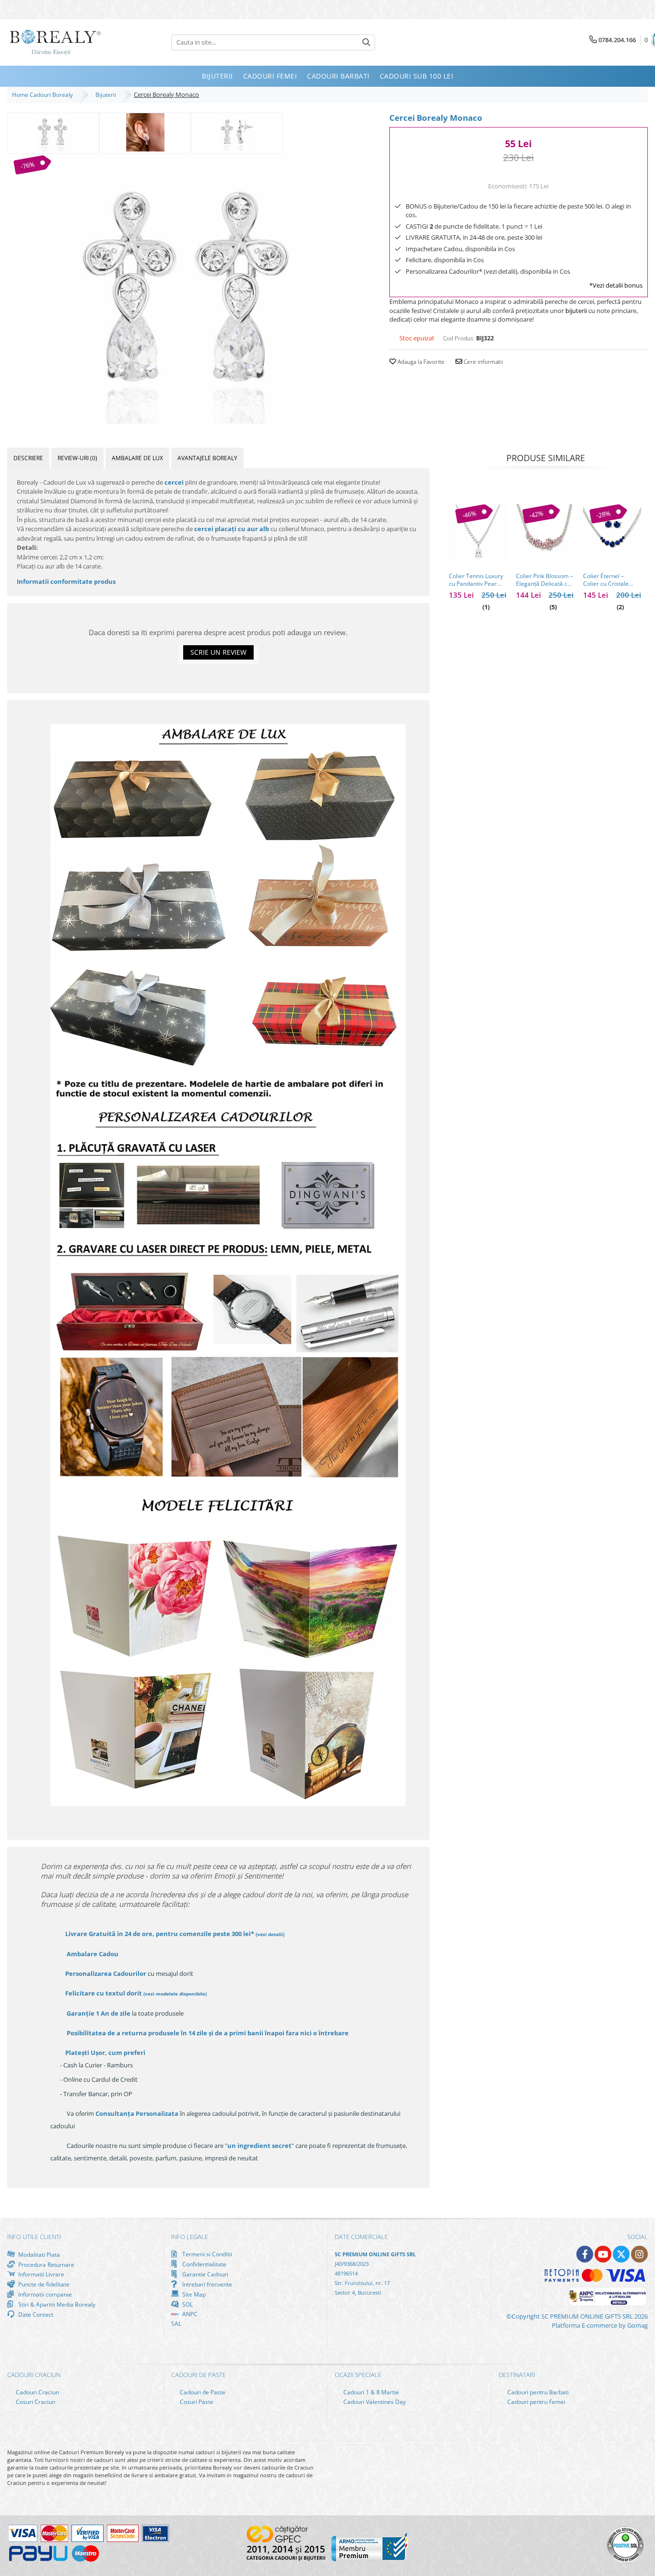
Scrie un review (218, 652)
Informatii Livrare (41, 2274)
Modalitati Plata (38, 2254)
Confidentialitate (204, 2264)
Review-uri (77, 458)
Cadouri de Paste (202, 2392)
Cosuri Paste (196, 2402)
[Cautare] (366, 42)
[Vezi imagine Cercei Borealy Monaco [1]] (145, 132)
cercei (174, 482)
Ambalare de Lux (137, 458)
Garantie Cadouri (205, 2274)
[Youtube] (603, 2254)
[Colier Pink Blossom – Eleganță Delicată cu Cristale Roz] (545, 533)
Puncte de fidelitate (43, 2284)
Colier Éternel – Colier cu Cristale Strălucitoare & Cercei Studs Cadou (609, 580)
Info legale (190, 2237)
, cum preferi (105, 2053)
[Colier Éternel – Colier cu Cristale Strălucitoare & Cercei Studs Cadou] (612, 533)
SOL (187, 2304)
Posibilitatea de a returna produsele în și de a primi (207, 2033)
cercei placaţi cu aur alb (232, 529)
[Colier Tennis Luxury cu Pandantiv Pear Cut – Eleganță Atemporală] (478, 533)
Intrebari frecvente (206, 2284)
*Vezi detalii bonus (616, 285)
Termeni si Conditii (206, 2254)
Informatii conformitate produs (66, 581)
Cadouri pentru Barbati (537, 2392)
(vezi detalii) (270, 1934)
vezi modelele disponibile (175, 1994)
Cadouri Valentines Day (374, 2402)
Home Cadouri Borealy (44, 95)
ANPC (189, 2314)
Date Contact (35, 2314)
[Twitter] (621, 2254)
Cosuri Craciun (35, 2402)
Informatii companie (44, 2294)
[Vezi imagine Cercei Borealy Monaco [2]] (237, 132)
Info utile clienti (34, 2237)
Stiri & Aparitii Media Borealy (56, 2304)
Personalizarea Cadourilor (106, 1973)
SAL (176, 2324)
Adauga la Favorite (420, 362)
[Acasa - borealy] (55, 42)
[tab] (28, 458)
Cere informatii (483, 362)
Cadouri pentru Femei (536, 2402)
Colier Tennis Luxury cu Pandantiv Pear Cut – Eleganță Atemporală (476, 580)
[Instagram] (639, 2254)
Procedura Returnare (46, 2264)
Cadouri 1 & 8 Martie (370, 2392)
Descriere (28, 458)
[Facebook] (585, 2254)
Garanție (99, 2013)
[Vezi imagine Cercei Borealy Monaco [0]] (53, 132)
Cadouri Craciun (37, 2392)
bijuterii (576, 311)
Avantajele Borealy (207, 458)
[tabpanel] (191, 290)
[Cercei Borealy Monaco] (191, 290)
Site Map (193, 2294)
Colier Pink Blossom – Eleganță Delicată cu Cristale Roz (544, 580)
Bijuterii (107, 95)
